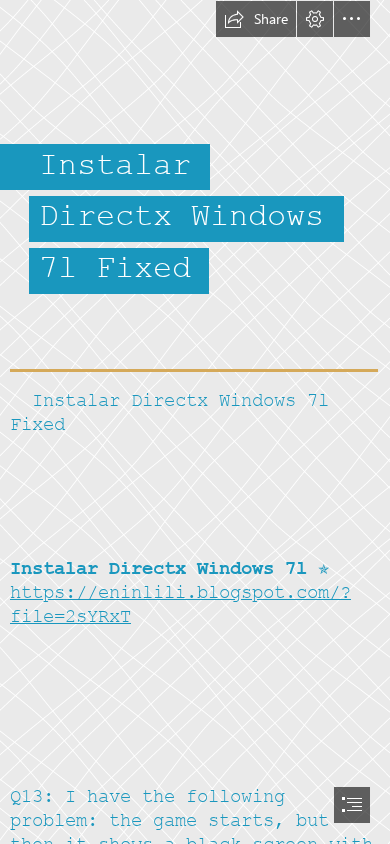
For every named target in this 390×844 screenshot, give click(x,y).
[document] (195, 422)
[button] (256, 19)
